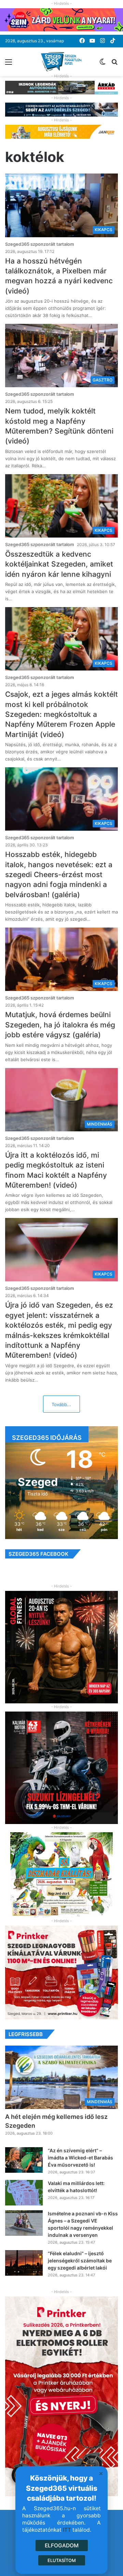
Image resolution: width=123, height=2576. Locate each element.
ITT (67, 2530)
